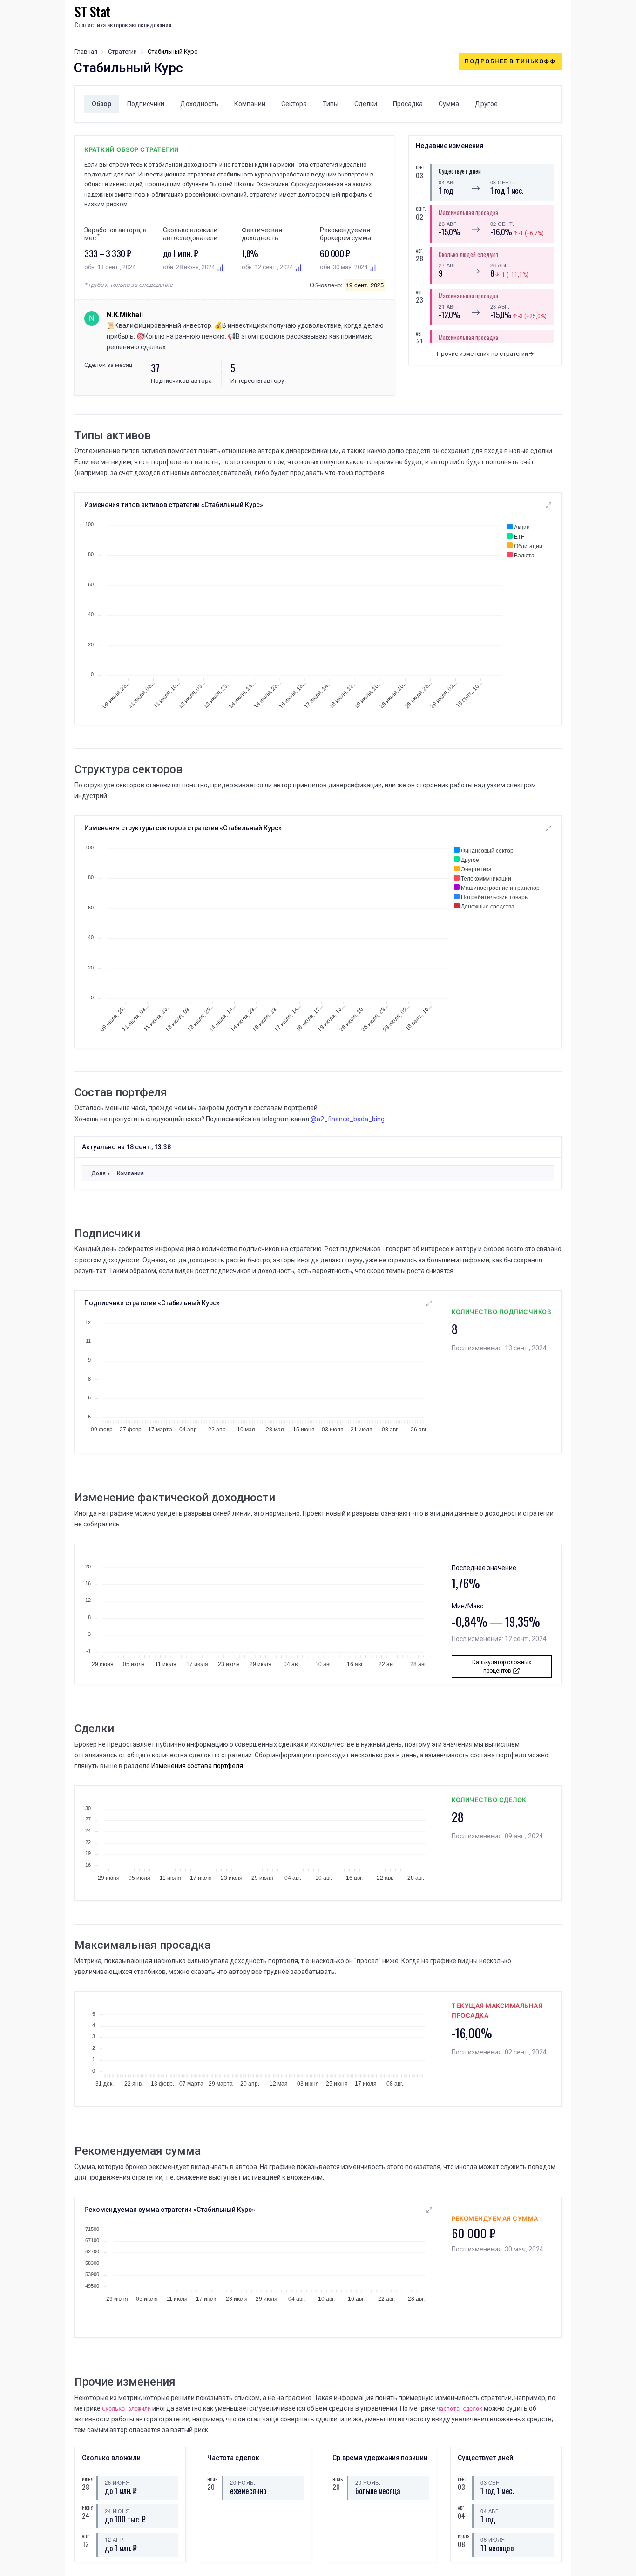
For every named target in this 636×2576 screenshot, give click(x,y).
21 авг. (448, 306)
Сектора (294, 104)
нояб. (211, 2479)
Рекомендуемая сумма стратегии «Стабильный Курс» (170, 2210)
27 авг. (448, 265)
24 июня (117, 2511)
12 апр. (115, 2539)
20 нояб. (243, 2482)
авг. (419, 251)
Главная (86, 51)
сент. (419, 167)
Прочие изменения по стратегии (483, 354)
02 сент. (502, 224)
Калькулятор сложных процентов (502, 1667)
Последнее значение (484, 1568)
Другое (486, 104)
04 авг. (448, 182)
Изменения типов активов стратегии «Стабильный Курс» (174, 505)
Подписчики (146, 104)
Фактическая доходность (262, 234)
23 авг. (448, 224)
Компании (250, 104)
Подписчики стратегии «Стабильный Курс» (152, 1303)
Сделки (366, 104)
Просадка (408, 104)
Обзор (101, 104)
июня (86, 2479)
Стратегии (122, 51)
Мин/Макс (467, 1606)
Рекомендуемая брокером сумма (345, 234)
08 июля (493, 2539)
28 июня (117, 2482)
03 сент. (502, 182)
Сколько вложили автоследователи (190, 234)
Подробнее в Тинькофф (510, 61)
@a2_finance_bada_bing (348, 1119)
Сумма (449, 104)
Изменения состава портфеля (197, 1766)
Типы (331, 104)
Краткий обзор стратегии (132, 149)
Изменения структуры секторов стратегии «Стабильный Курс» (183, 828)
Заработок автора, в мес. (115, 234)
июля (461, 2536)
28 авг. (500, 265)
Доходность (199, 104)
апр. (86, 2536)
